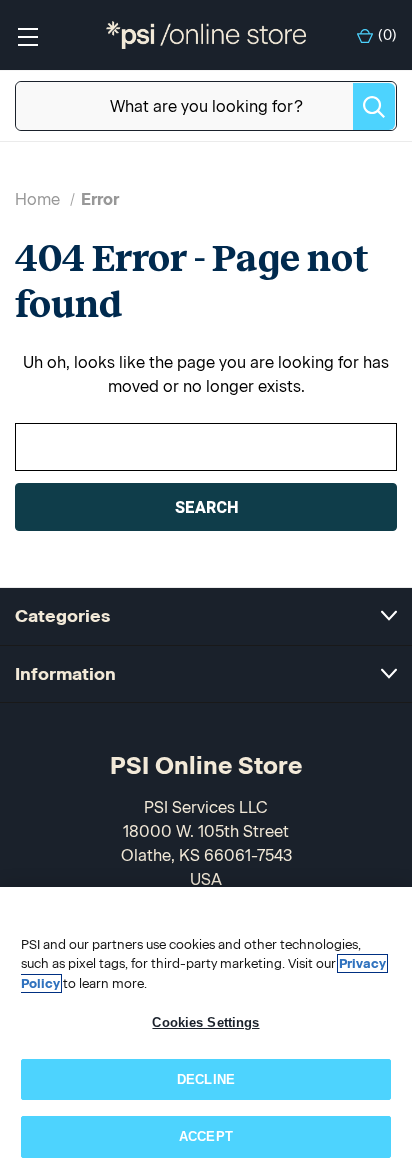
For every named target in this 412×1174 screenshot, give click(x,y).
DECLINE (206, 1079)
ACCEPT (206, 1136)
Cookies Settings (205, 1022)
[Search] (374, 106)
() (387, 35)
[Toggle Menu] (27, 35)
